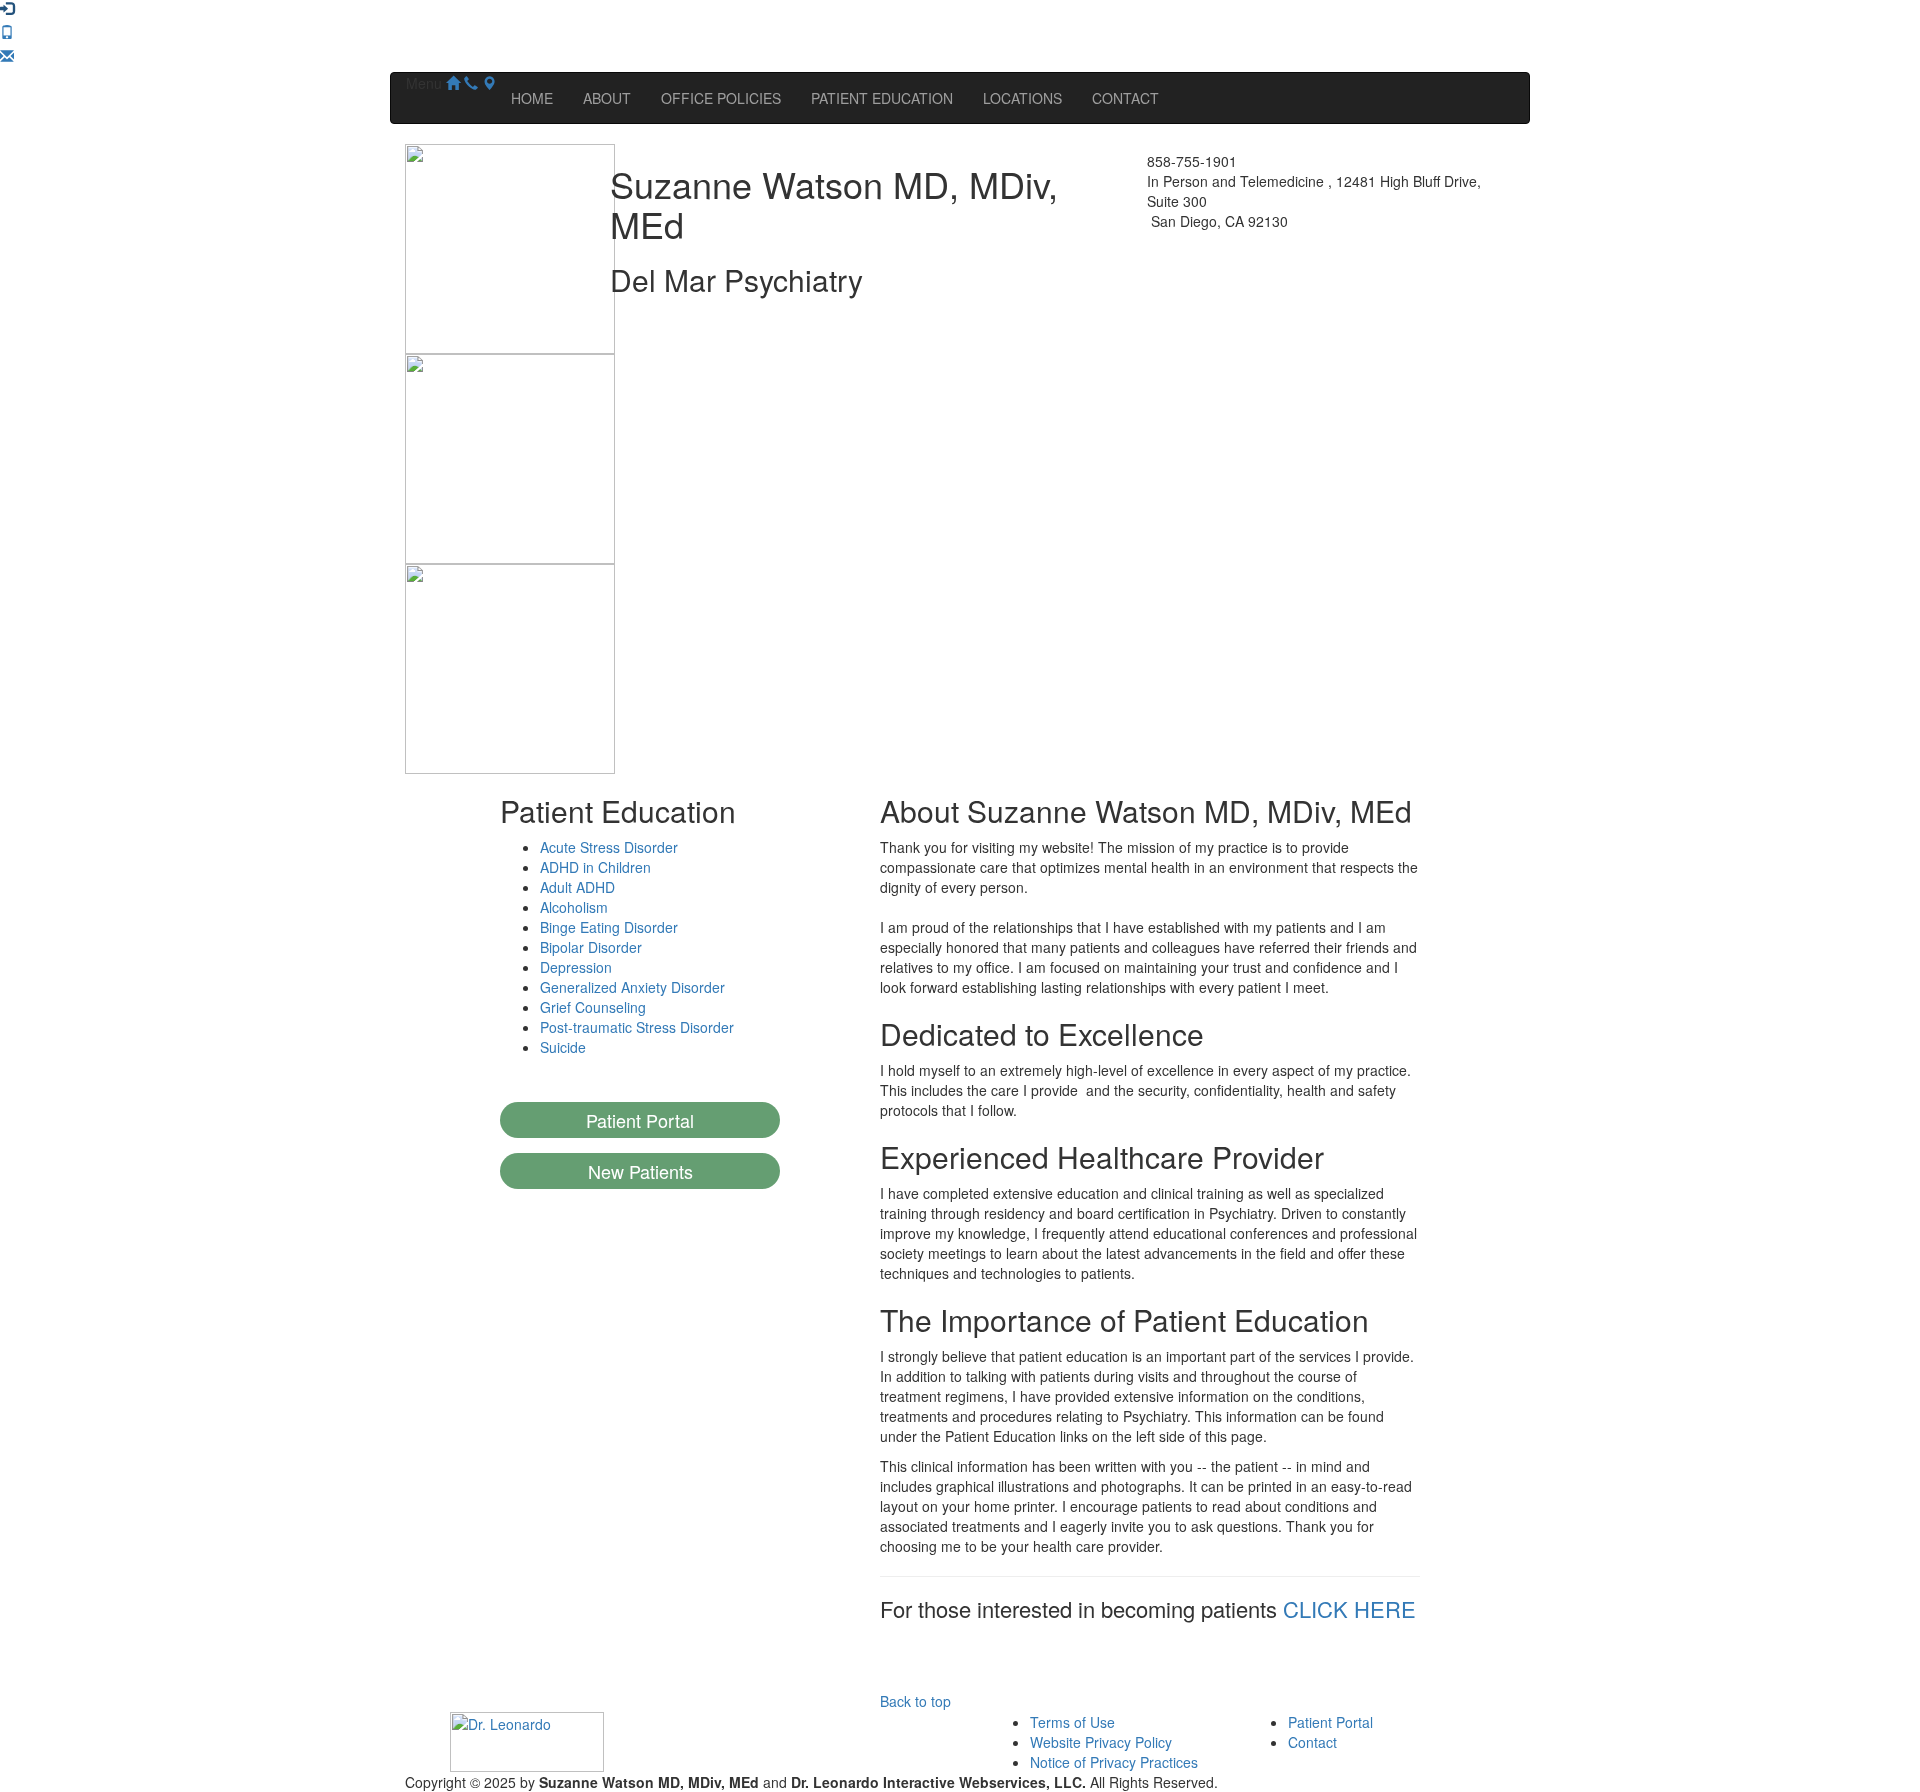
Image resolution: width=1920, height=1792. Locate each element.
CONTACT (1125, 98)
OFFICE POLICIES (721, 98)
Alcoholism (574, 907)
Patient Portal (1330, 1722)
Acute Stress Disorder (609, 847)
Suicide (563, 1047)
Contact (1312, 1742)
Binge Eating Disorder (609, 927)
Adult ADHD (577, 887)
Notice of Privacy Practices (1114, 1762)
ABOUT (607, 98)
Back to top (915, 1701)
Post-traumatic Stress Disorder (637, 1027)
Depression (576, 967)
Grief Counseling (593, 1007)
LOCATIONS (1022, 98)
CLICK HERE (1349, 1608)
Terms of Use (1072, 1722)
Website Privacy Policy (1101, 1742)
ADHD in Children (595, 867)
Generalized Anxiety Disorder (632, 987)
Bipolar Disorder (591, 947)
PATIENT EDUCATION (882, 98)
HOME (532, 98)
